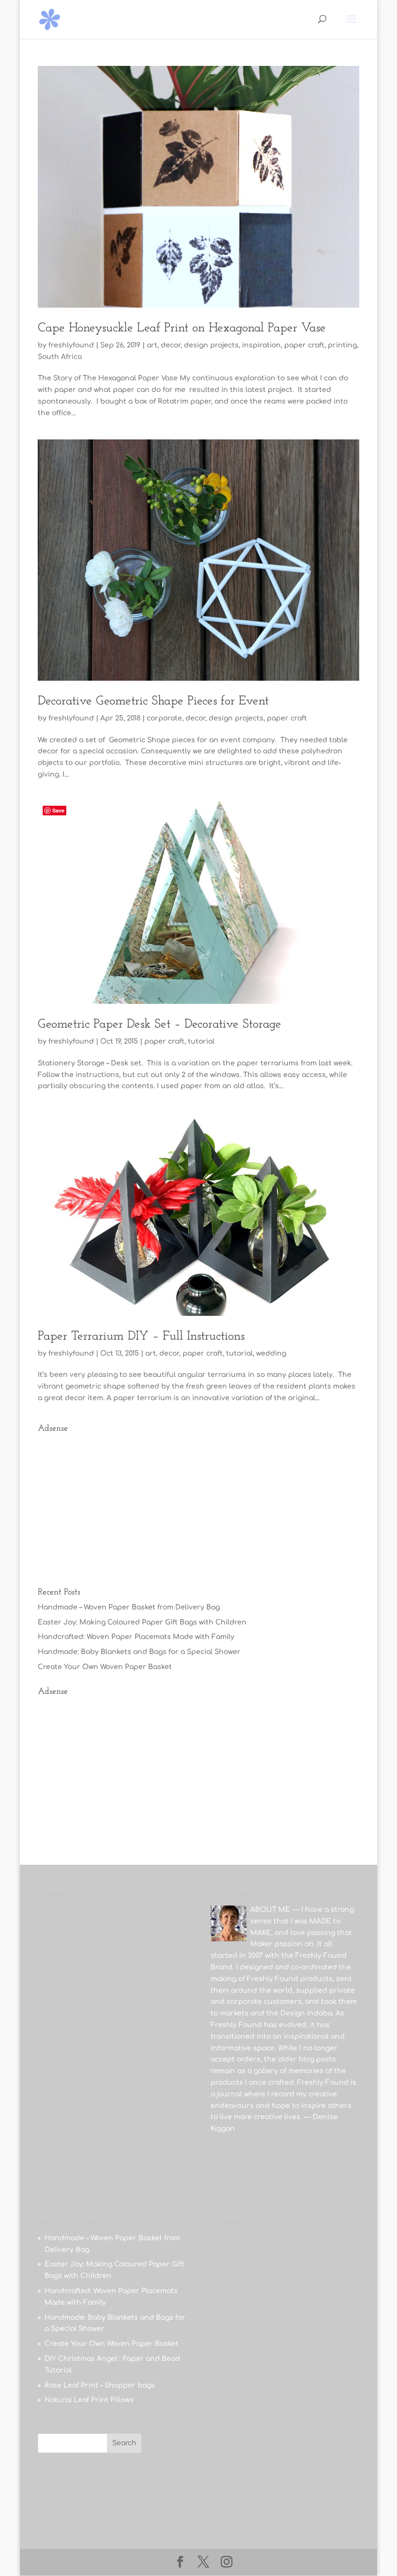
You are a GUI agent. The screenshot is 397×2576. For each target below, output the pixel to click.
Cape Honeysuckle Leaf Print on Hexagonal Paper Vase (182, 328)
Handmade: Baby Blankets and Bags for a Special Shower (139, 1652)
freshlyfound (71, 345)
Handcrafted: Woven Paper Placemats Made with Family (136, 1637)
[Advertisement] (198, 1506)
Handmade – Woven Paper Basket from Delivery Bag (129, 1607)
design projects (211, 345)
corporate (164, 718)
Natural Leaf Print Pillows (89, 2400)
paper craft (304, 345)
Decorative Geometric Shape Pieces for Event (153, 701)
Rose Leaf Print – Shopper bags (100, 2385)
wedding (271, 1353)
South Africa (60, 357)
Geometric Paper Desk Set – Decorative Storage (160, 1024)
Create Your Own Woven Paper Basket (105, 1667)
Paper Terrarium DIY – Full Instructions (141, 1336)
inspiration (261, 345)
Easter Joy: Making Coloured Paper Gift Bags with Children (142, 1622)
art (152, 345)
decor (171, 345)
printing (342, 345)
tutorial (201, 1041)
